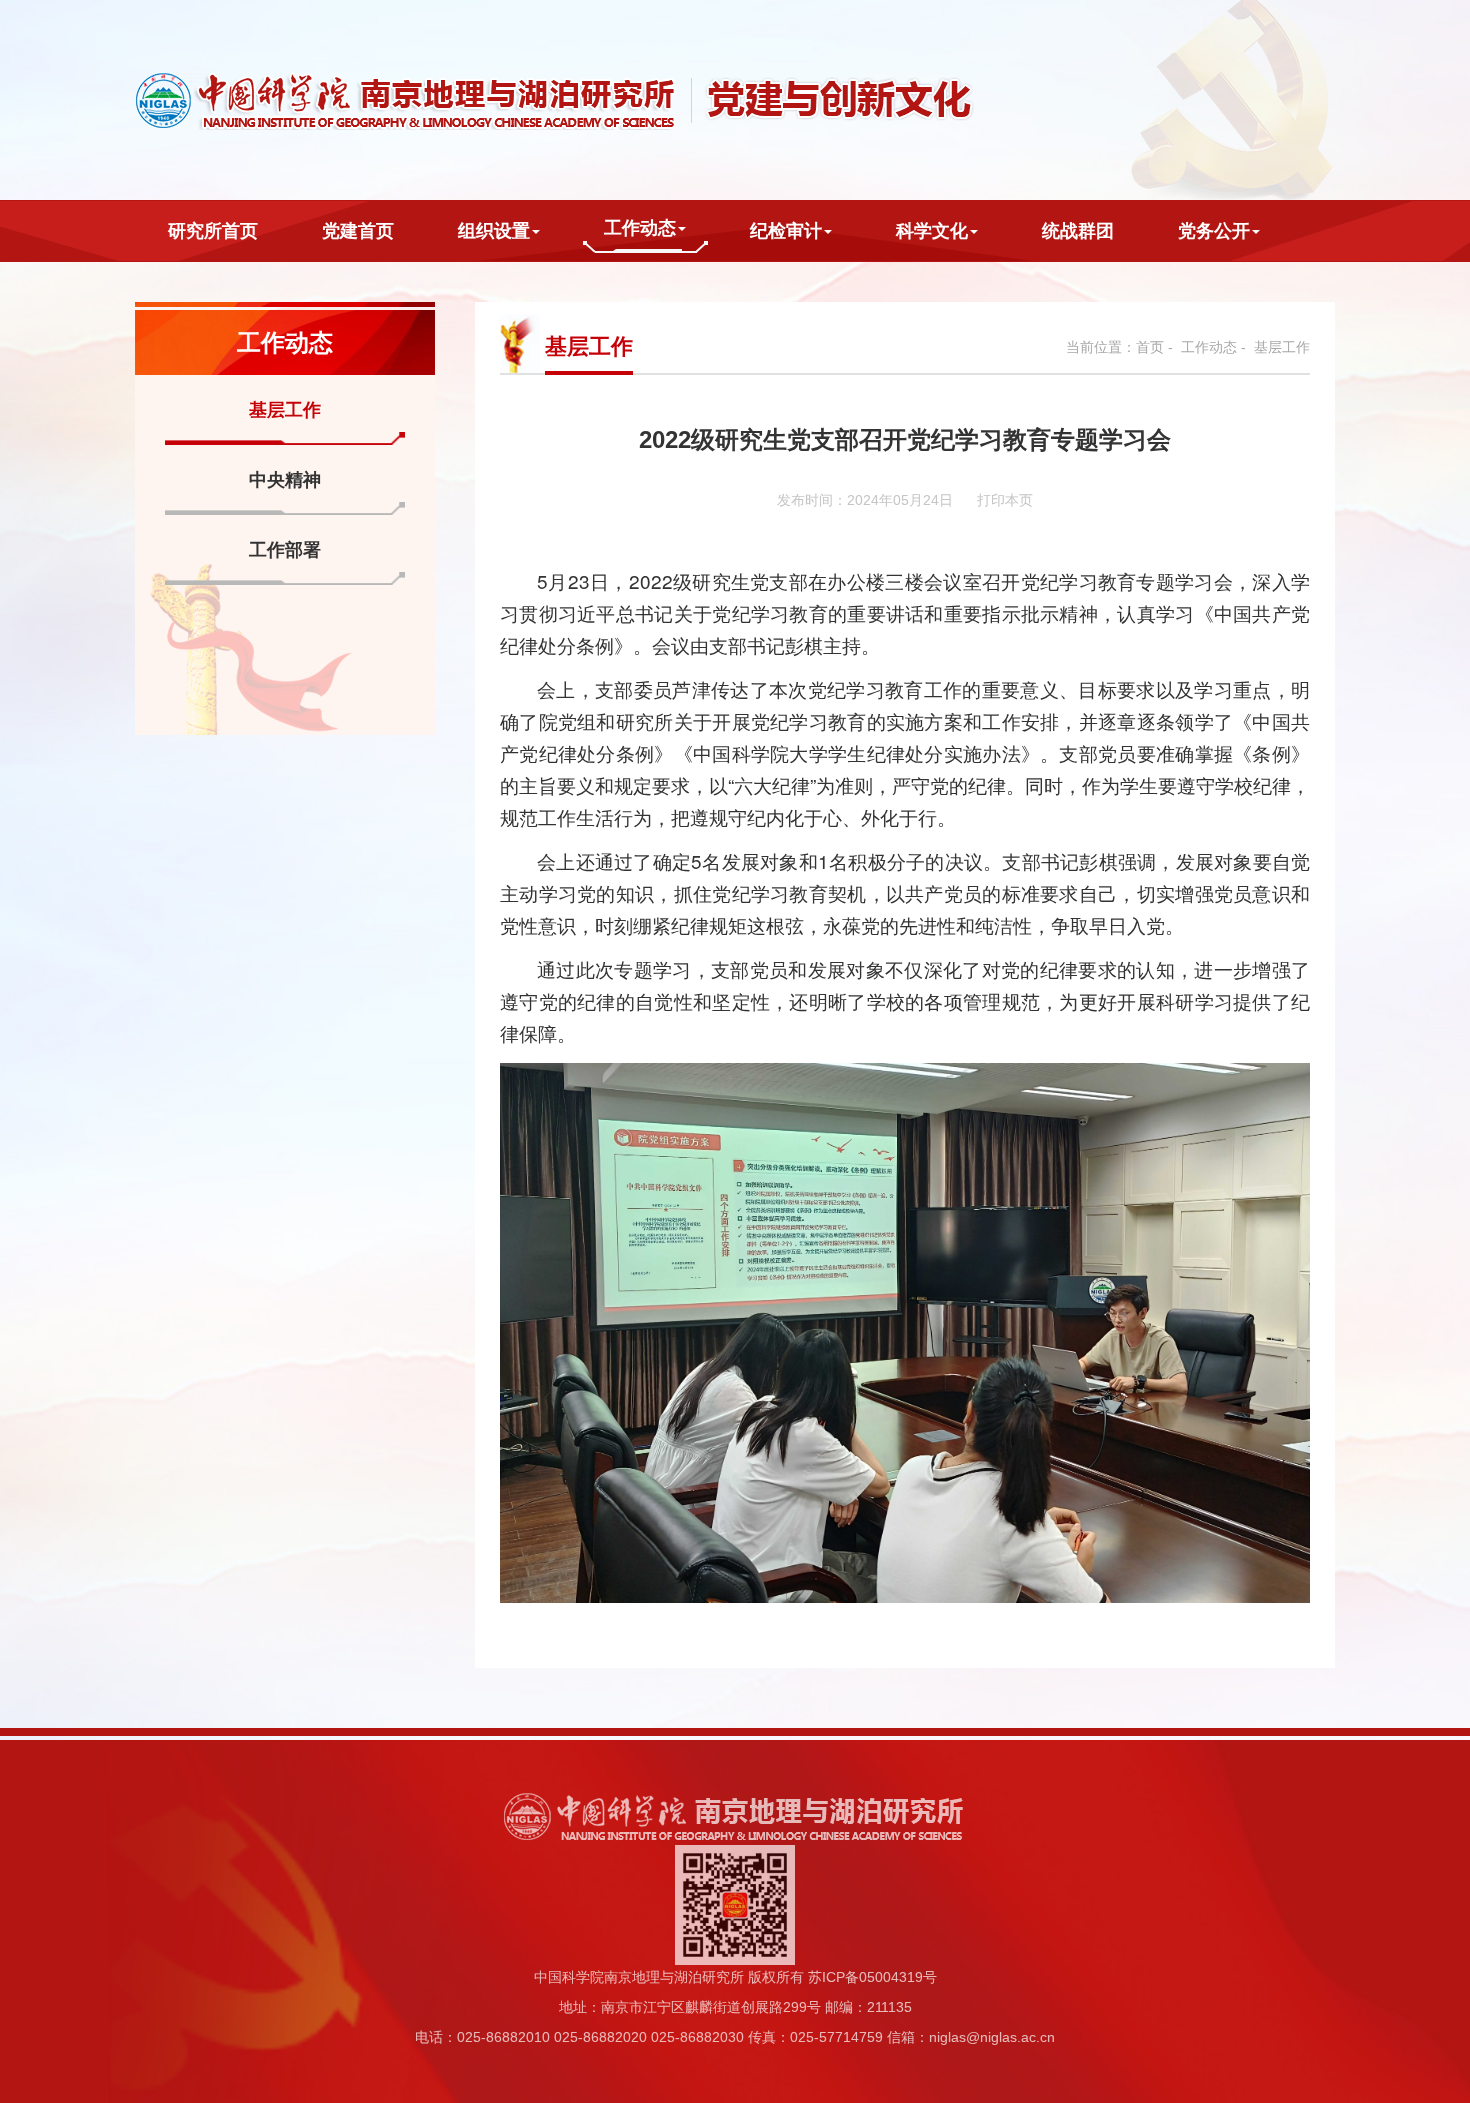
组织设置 (494, 231)
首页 (1150, 347)
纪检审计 (786, 231)
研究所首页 (213, 231)
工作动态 (640, 228)
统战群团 (1078, 231)
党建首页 (358, 231)
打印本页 (1005, 500)
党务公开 (1214, 231)
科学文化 (932, 231)
